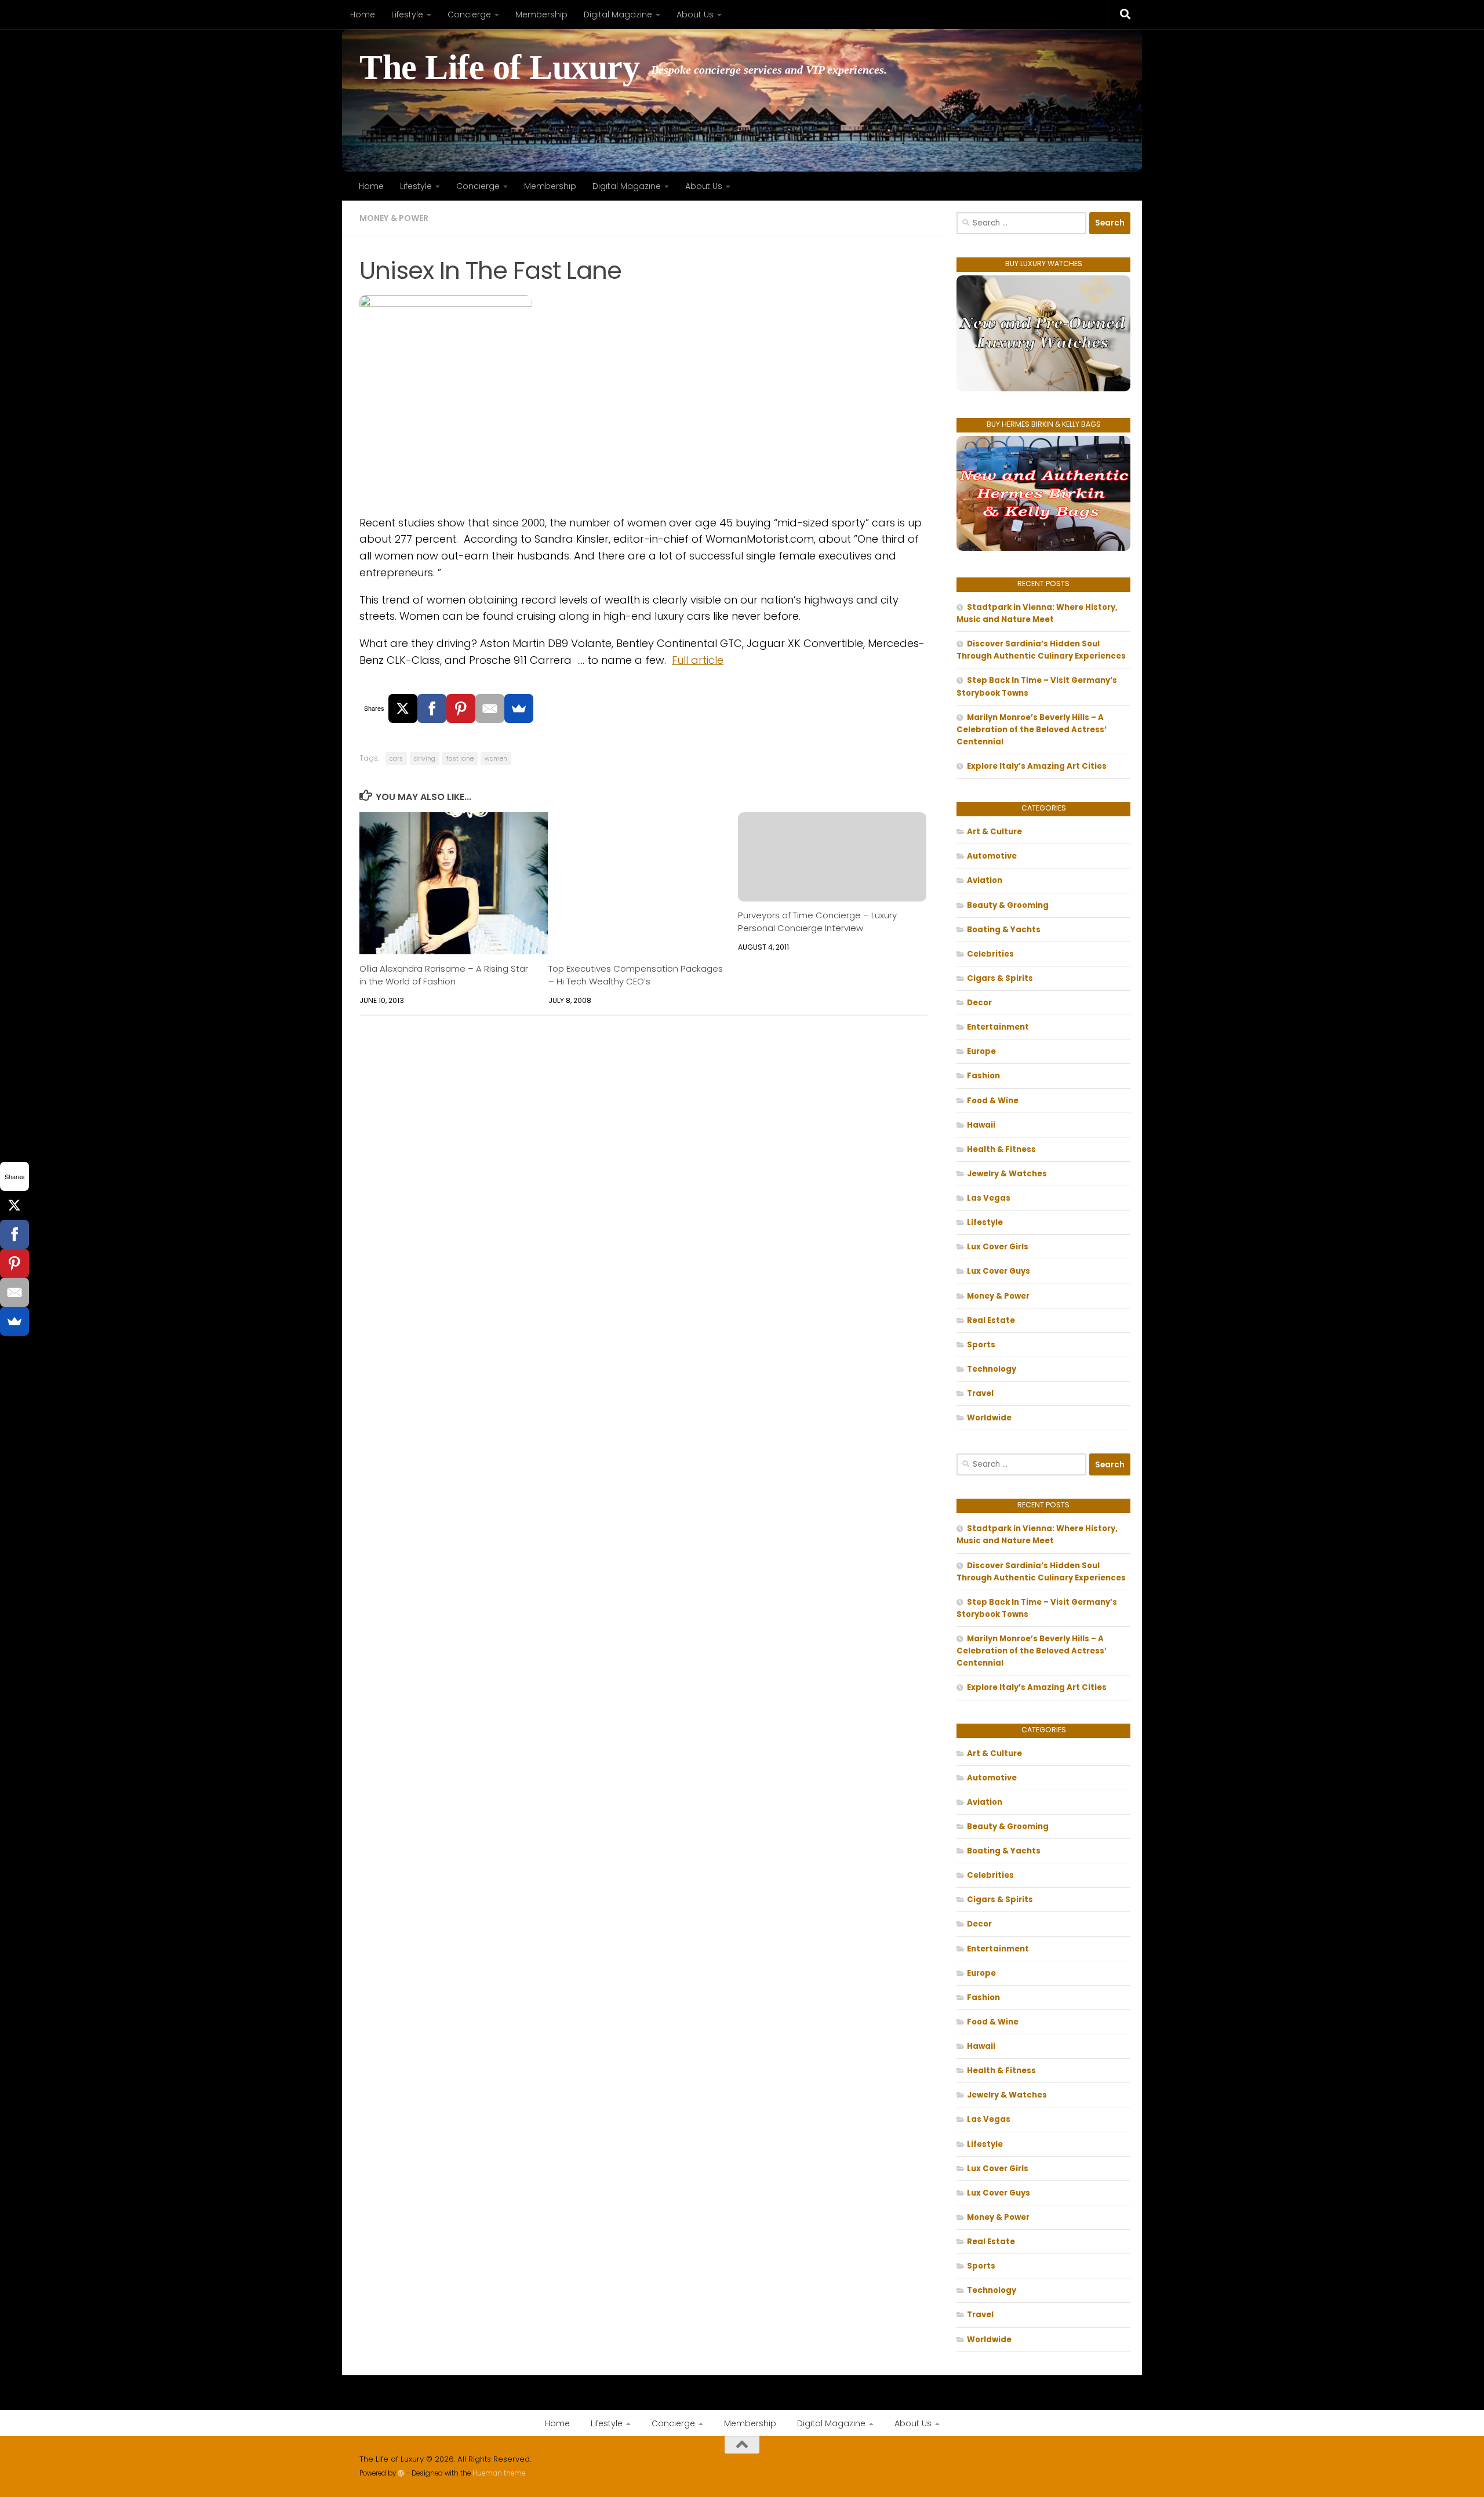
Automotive (992, 856)
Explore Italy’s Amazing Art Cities (1037, 766)
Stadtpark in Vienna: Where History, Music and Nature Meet (1037, 613)
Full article (698, 660)
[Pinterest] (461, 708)
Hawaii (981, 1125)
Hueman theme (499, 2473)
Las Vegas (989, 1198)
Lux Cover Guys (999, 1271)
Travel (980, 1393)
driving (425, 759)
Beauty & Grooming (1008, 905)
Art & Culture (994, 832)
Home (363, 14)
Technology (992, 1369)
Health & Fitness (1001, 1149)
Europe (981, 1051)
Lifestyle (407, 14)
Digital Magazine (618, 14)
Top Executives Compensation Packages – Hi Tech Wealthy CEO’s (636, 975)
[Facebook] (432, 708)
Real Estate (991, 1320)
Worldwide (989, 1418)
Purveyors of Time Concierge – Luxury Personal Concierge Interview (817, 922)
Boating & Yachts (1004, 930)
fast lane (460, 759)
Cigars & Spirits (1000, 978)
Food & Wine (993, 1101)
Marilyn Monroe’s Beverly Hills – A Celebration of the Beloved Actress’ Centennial (1032, 730)
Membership (541, 14)
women (496, 759)
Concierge (469, 14)
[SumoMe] (519, 708)
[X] (403, 708)
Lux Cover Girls (998, 1247)
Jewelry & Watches (1007, 1174)
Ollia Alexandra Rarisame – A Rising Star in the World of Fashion (444, 975)
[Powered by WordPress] (401, 2473)
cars (396, 759)
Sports (981, 1345)
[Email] (490, 708)
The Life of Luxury (499, 68)
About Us (695, 14)
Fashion (983, 1076)
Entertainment (998, 1027)
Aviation (985, 880)
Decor (979, 1003)
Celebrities (990, 954)
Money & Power (394, 218)
